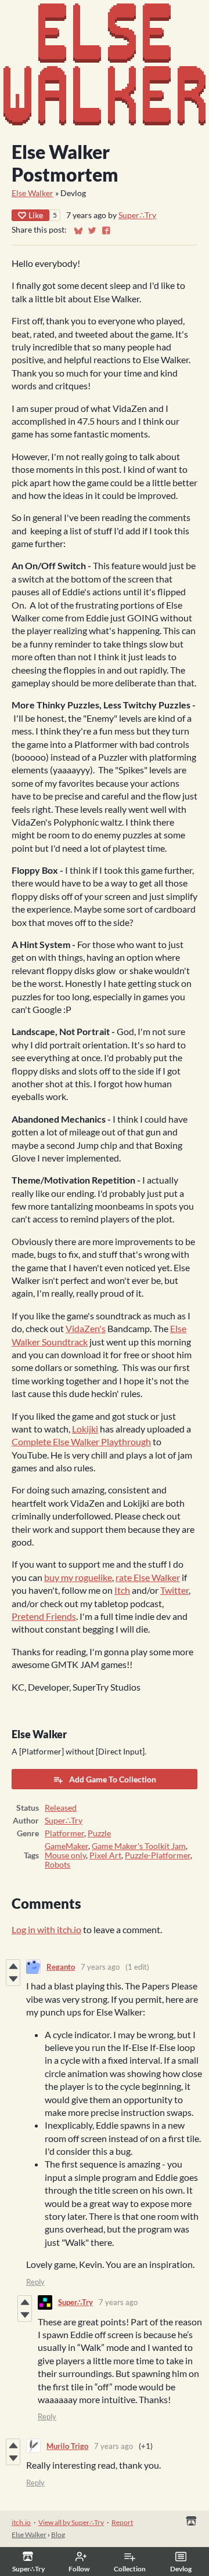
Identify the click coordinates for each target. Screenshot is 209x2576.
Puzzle (99, 1833)
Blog (58, 2535)
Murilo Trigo (67, 2446)
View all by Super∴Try (71, 2522)
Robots (57, 1865)
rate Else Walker (148, 1577)
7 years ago (100, 1967)
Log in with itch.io (46, 1929)
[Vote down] (13, 1979)
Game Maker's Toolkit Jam (139, 1846)
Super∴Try (137, 215)
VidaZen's (86, 1328)
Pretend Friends (44, 1616)
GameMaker (66, 1846)
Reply (35, 2282)
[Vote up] (13, 1966)
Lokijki (85, 1429)
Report (122, 2522)
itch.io (21, 2522)
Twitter (174, 1590)
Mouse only (65, 1855)
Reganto (61, 1967)
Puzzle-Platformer (158, 1855)
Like (36, 215)
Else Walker (33, 193)
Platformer (64, 1833)
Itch (122, 1590)
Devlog (181, 2569)
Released (61, 1808)
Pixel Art (105, 1855)
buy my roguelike (78, 1577)
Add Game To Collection (113, 1779)
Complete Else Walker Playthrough (81, 1441)
